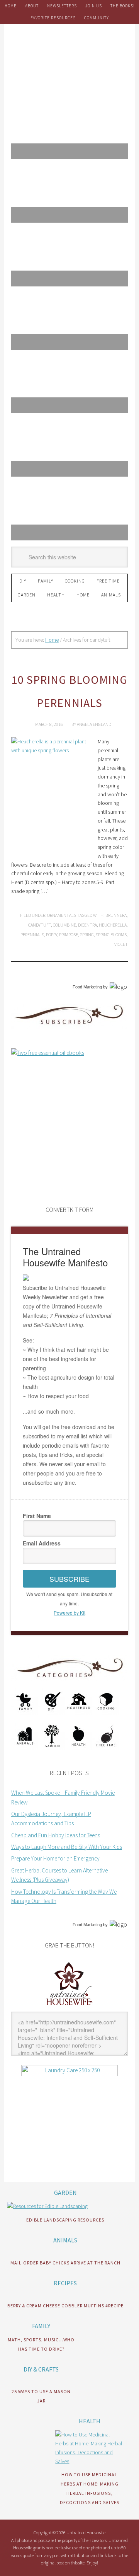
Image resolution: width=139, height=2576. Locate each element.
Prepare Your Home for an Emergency (55, 1858)
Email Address (42, 1543)
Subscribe (69, 1579)
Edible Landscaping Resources (65, 2220)
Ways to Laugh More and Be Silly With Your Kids (67, 1847)
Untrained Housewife (69, 58)
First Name (37, 1516)
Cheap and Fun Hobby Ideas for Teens (56, 1835)
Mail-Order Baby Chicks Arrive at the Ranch (65, 2263)
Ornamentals (62, 915)
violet (121, 944)
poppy (52, 934)
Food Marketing (87, 987)
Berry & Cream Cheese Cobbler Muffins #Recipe (65, 2306)
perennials (32, 934)
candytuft (40, 925)
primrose (69, 934)
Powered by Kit (69, 1613)
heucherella (113, 925)
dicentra (87, 925)
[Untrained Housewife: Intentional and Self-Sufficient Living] (69, 2007)
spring (87, 934)
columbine (64, 925)
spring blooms (111, 934)
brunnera (116, 915)
